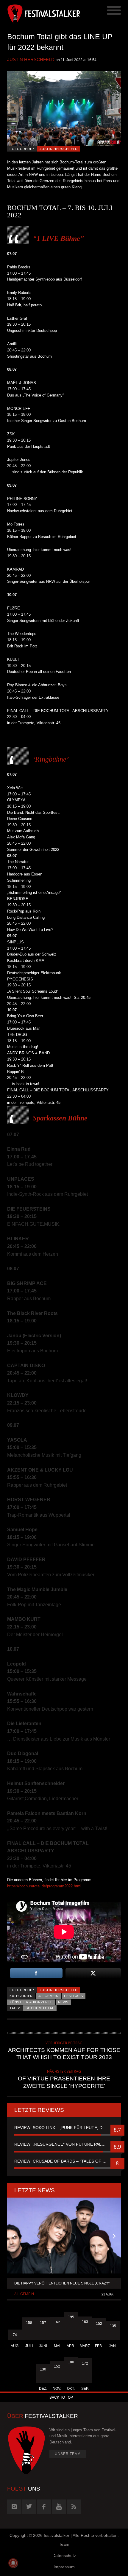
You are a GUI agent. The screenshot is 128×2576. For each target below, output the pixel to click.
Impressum (64, 2567)
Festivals (73, 1996)
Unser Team (68, 2454)
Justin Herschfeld (31, 59)
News (63, 2002)
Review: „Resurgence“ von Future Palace (62, 2144)
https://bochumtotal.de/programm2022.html (44, 1886)
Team (64, 2544)
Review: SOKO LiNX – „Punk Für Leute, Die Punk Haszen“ (64, 2128)
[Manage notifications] (13, 2563)
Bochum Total (40, 2008)
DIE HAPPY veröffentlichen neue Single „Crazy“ (62, 2283)
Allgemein (49, 1996)
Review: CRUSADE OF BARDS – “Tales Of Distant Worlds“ (64, 2161)
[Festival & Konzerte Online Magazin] (36, 13)
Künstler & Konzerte (31, 2002)
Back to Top (61, 2397)
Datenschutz (64, 2556)
